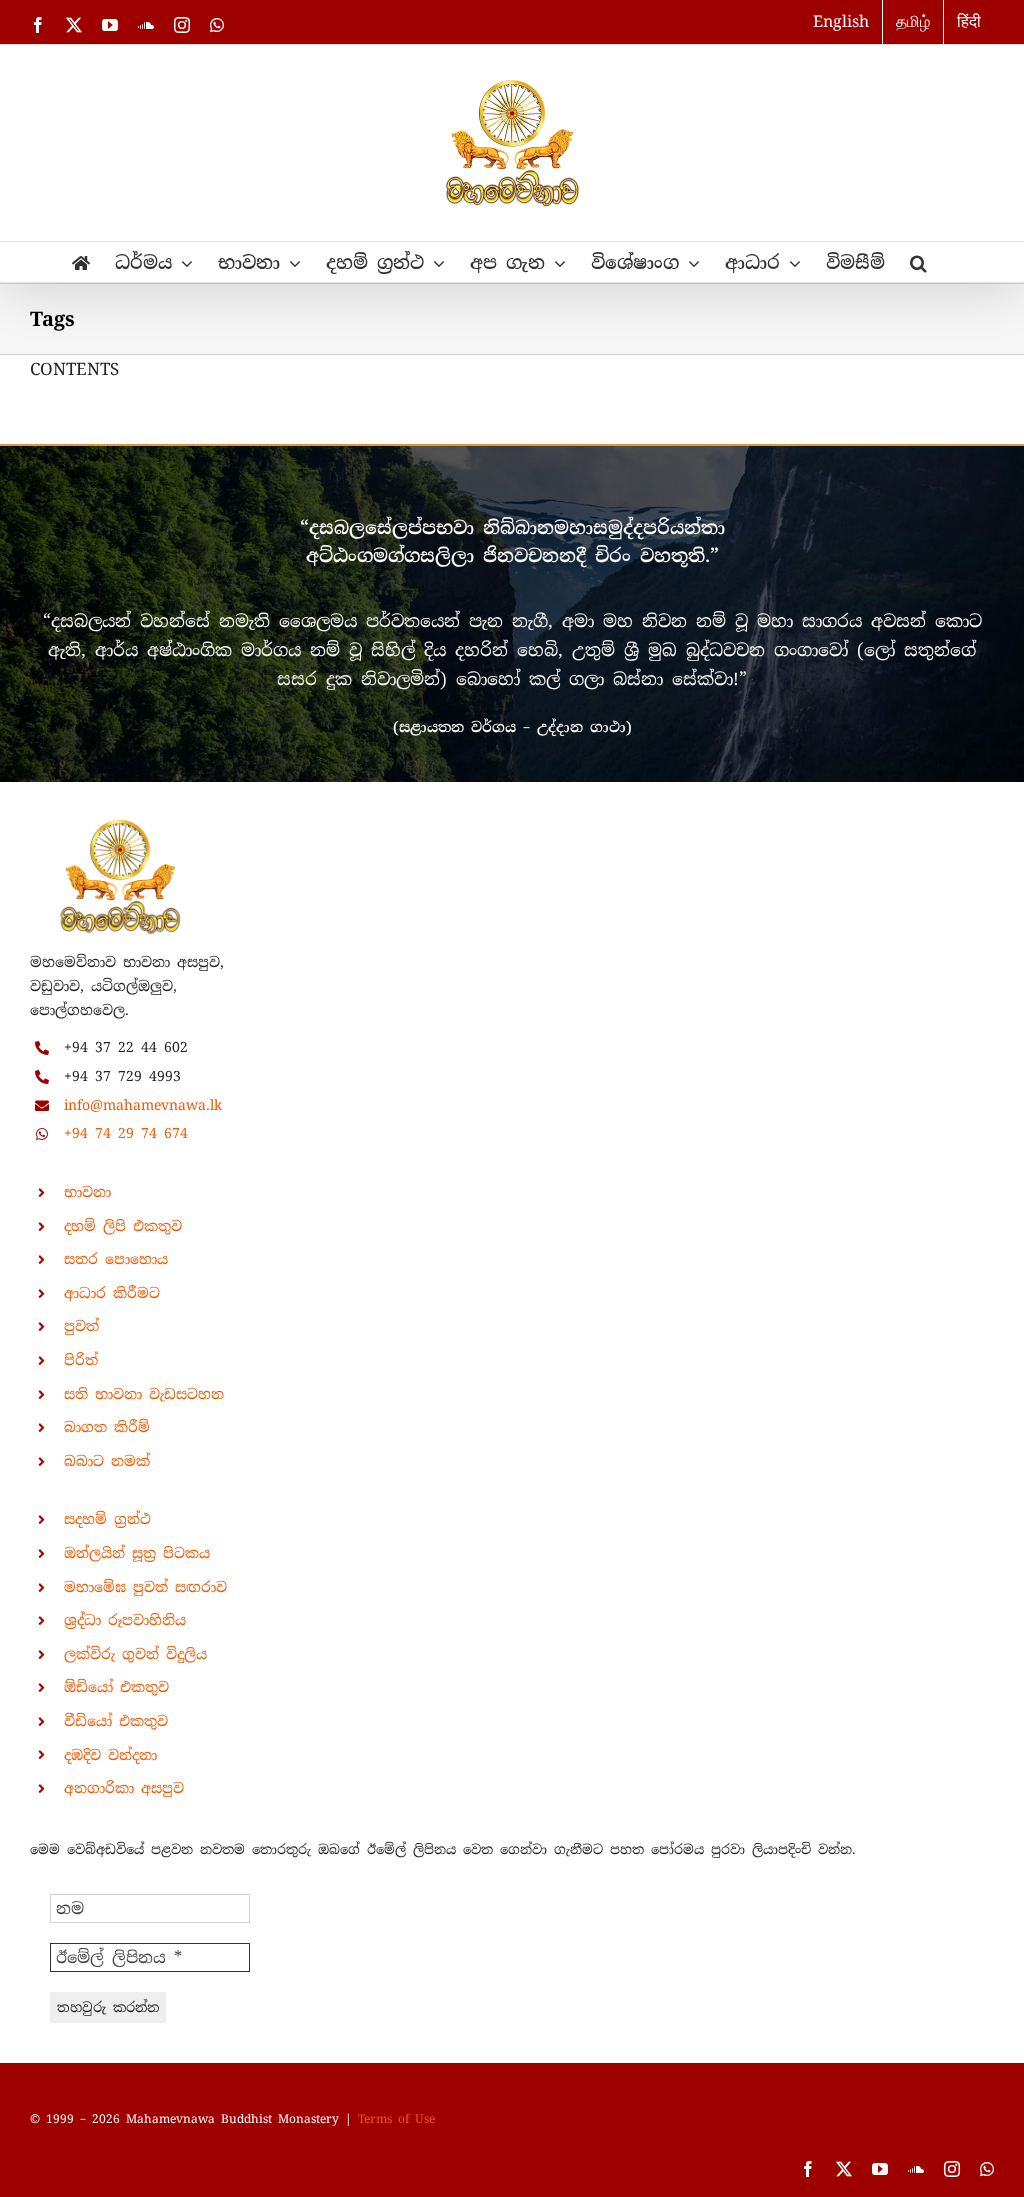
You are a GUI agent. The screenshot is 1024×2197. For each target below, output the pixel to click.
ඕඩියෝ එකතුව (116, 1687)
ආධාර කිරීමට (112, 1293)
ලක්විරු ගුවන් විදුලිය (135, 1654)
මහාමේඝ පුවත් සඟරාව (145, 1587)
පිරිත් (81, 1360)
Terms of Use (396, 2119)
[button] (918, 262)
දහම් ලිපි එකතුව (123, 1226)
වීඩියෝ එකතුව (116, 1721)
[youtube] (880, 2169)
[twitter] (844, 2169)
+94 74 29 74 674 (126, 1133)
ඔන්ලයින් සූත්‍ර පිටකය (137, 1553)
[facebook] (808, 2169)
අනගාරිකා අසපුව (124, 1788)
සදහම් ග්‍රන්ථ (107, 1519)
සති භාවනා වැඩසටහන (144, 1394)
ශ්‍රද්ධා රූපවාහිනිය (125, 1620)
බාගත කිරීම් (107, 1427)
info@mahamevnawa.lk (143, 1105)
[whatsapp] (987, 2169)
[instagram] (952, 2169)
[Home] (81, 262)
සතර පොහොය (116, 1259)
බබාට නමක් (107, 1461)
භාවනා (87, 1192)
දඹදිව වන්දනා (110, 1755)
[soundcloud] (916, 2169)
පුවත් (81, 1326)
